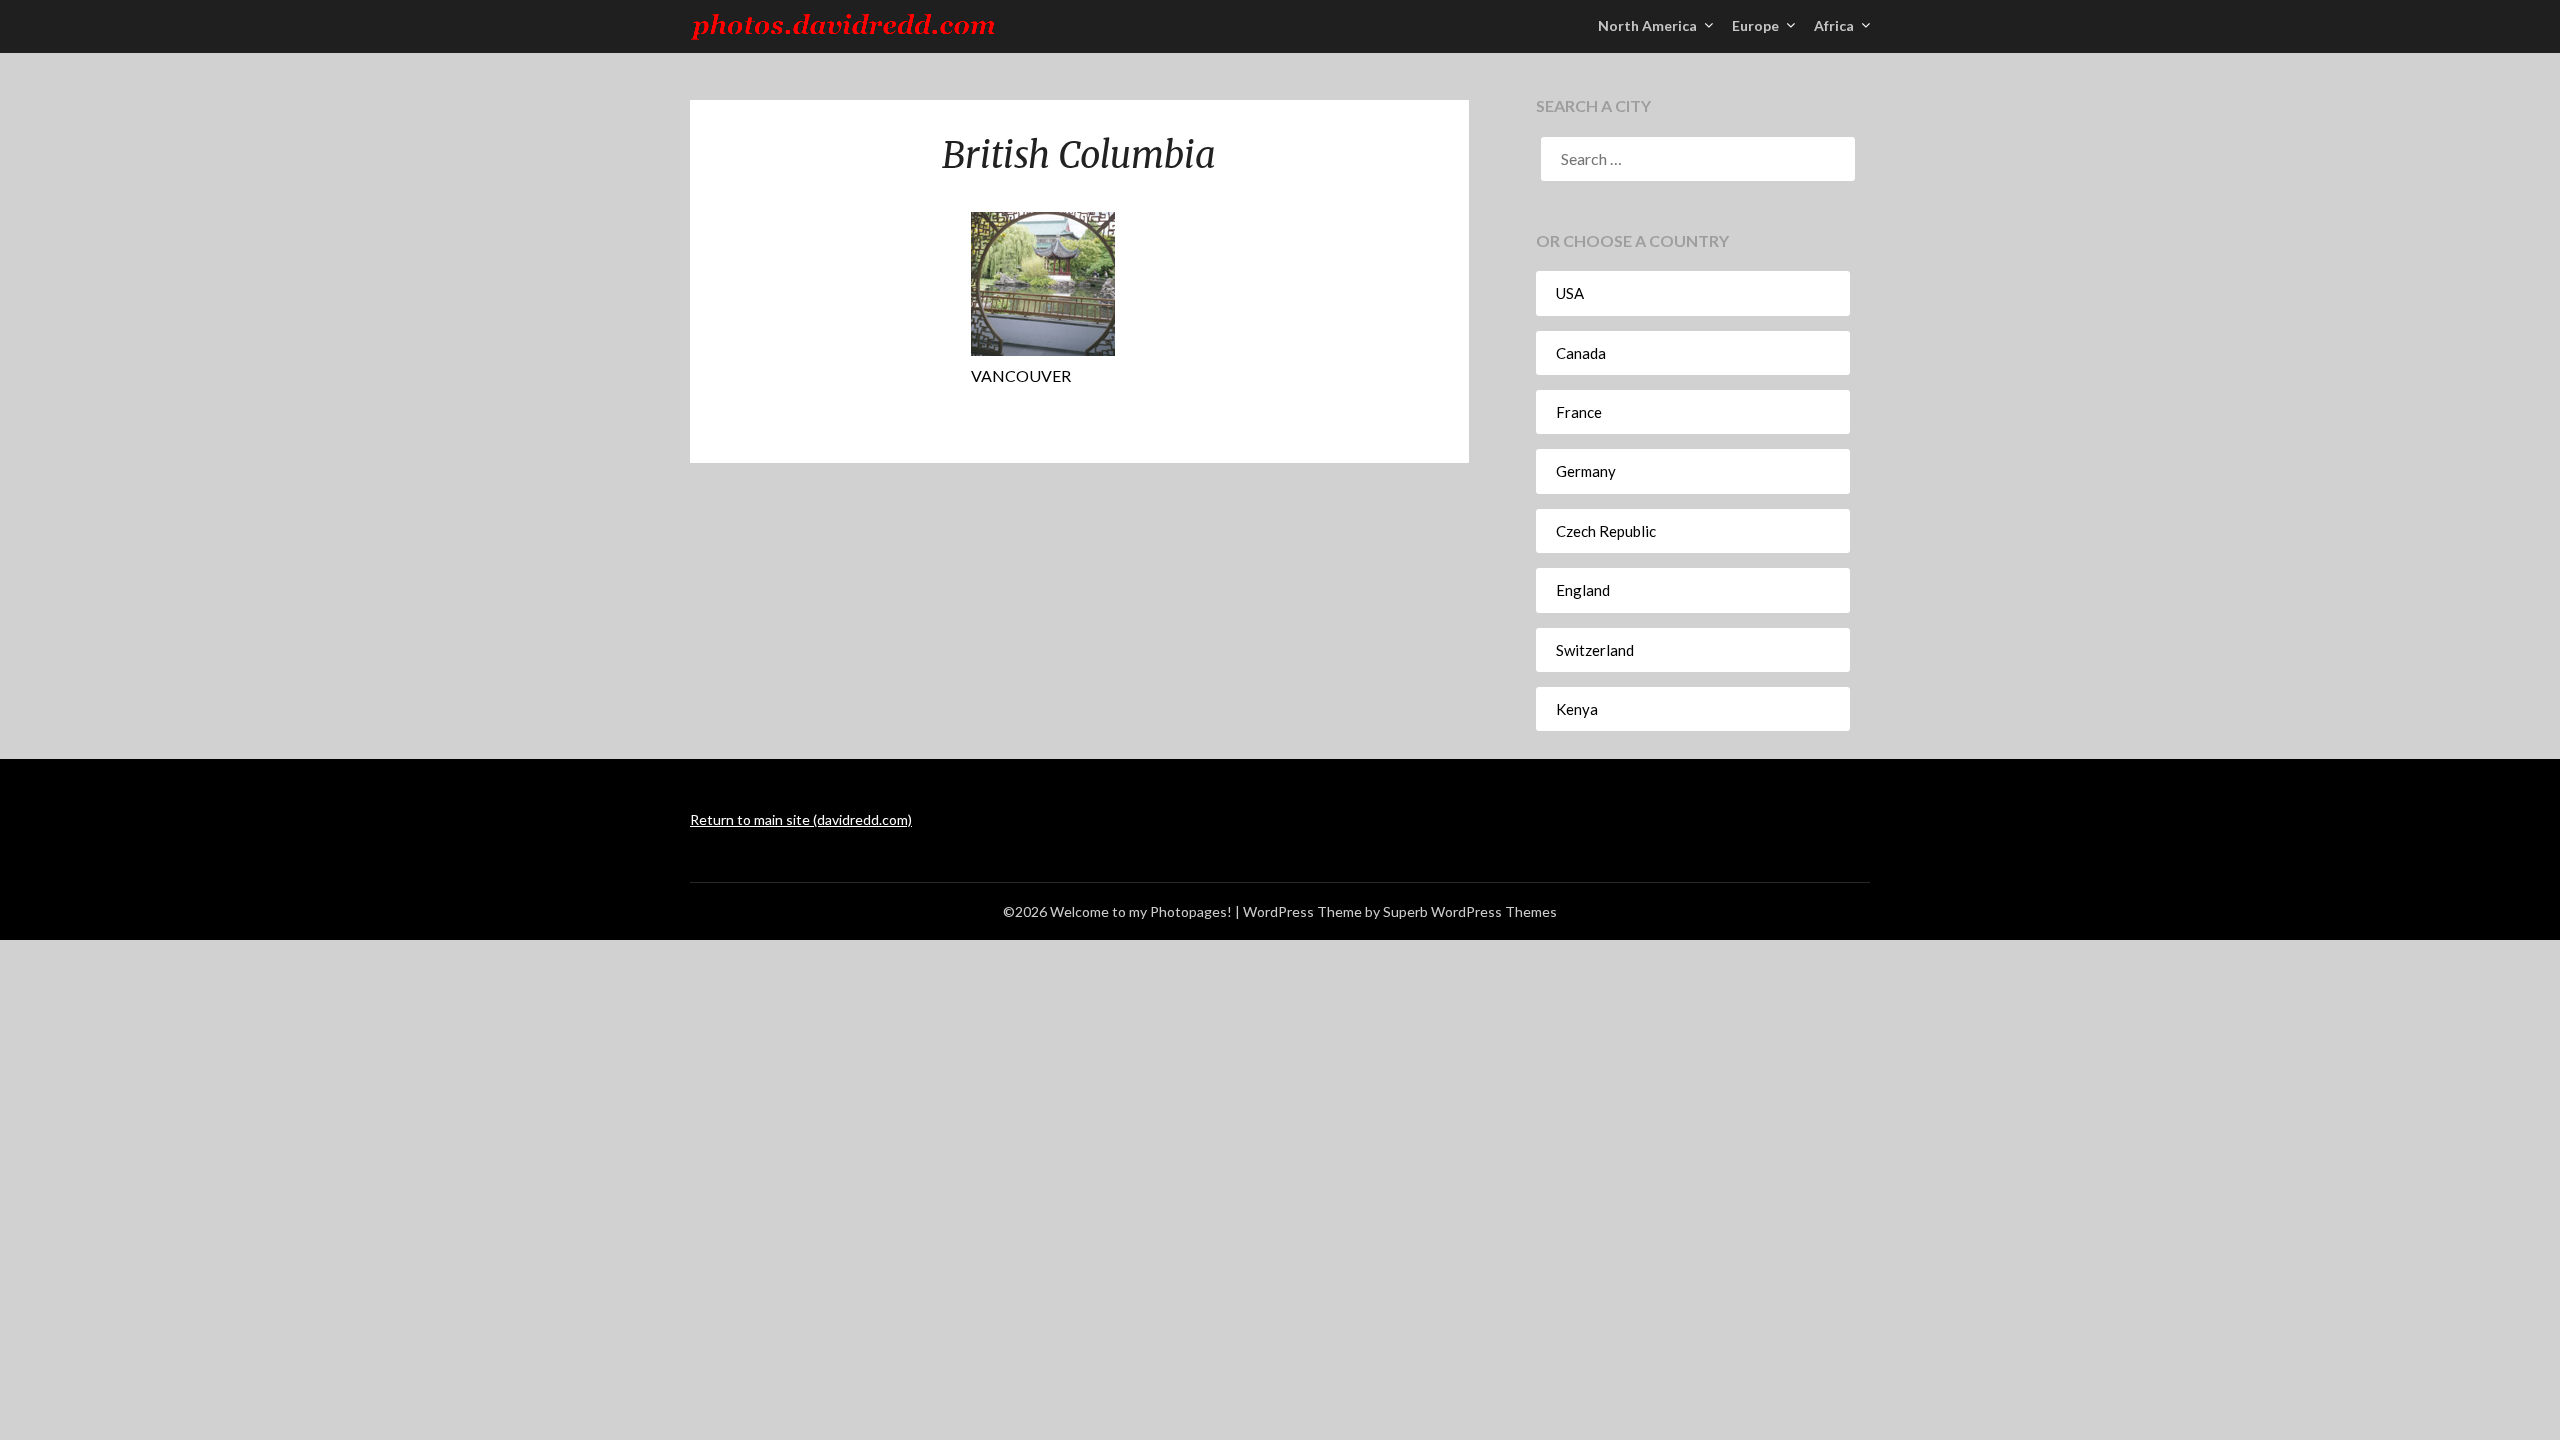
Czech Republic (1606, 531)
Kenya (1577, 709)
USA (1570, 293)
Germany (1586, 471)
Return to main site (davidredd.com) (801, 819)
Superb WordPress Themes (1470, 911)
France (1579, 412)
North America (1647, 25)
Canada (1581, 353)
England (1583, 590)
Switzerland (1595, 650)
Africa (1834, 25)
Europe (1755, 25)
